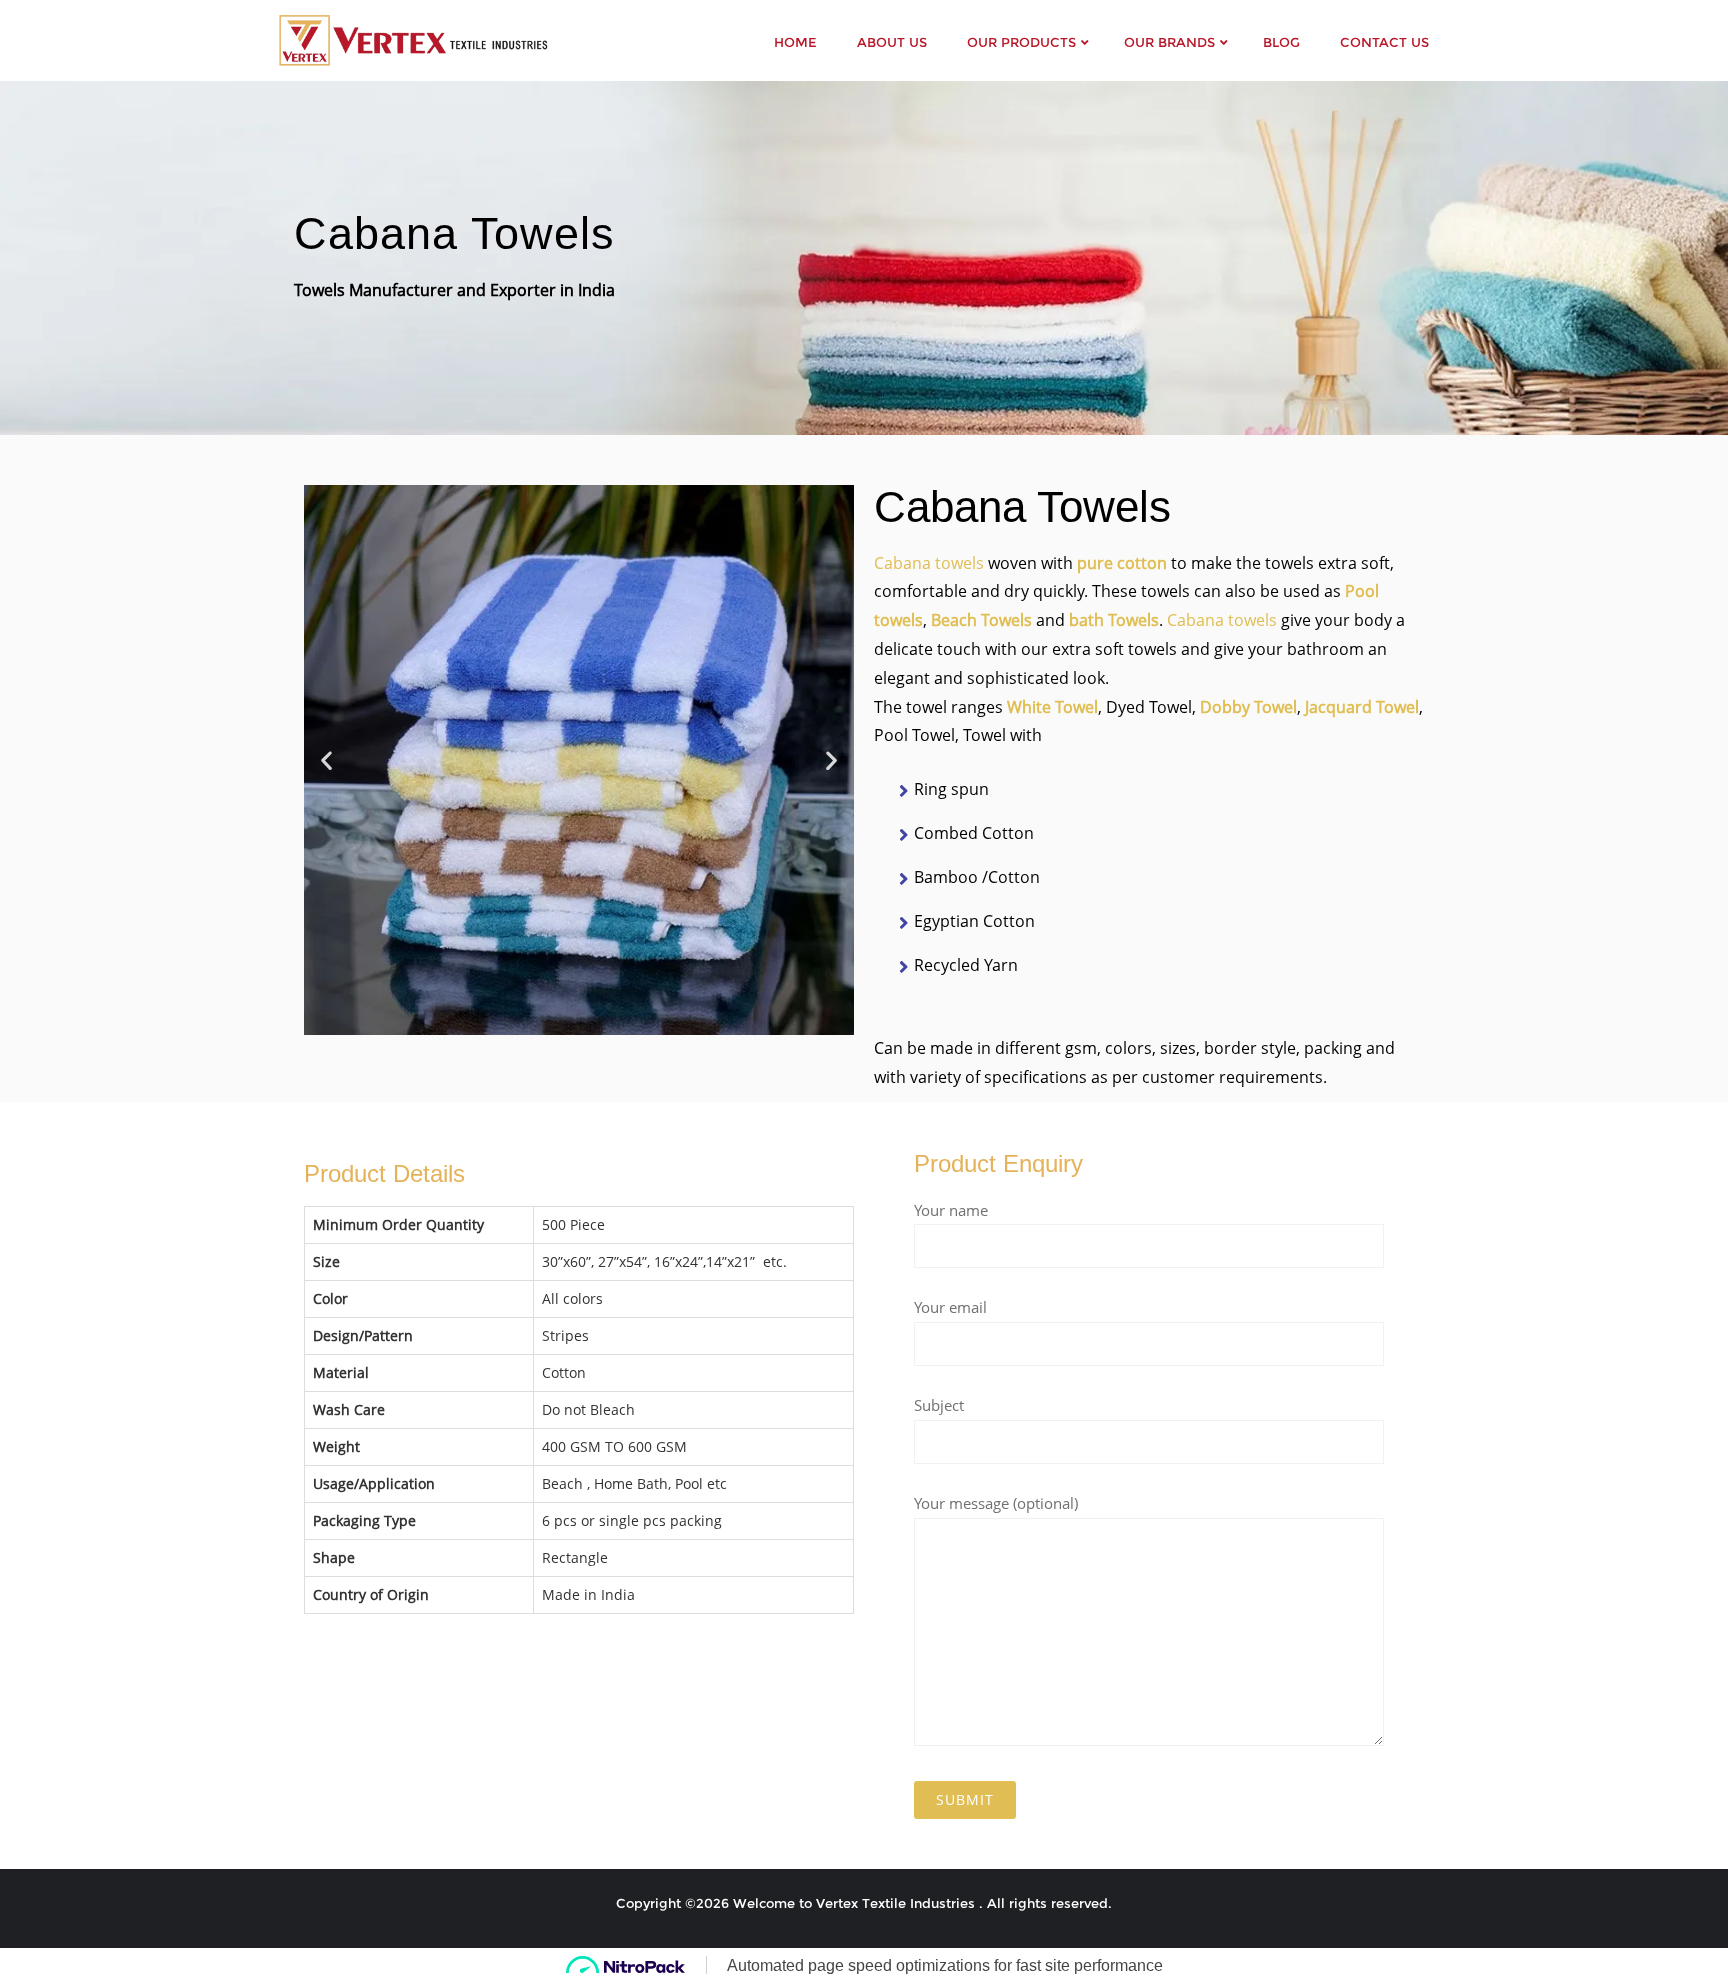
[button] (326, 759)
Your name (951, 1210)
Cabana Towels (454, 233)
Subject (939, 1405)
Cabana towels (929, 563)
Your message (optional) (996, 1503)
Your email (950, 1307)
